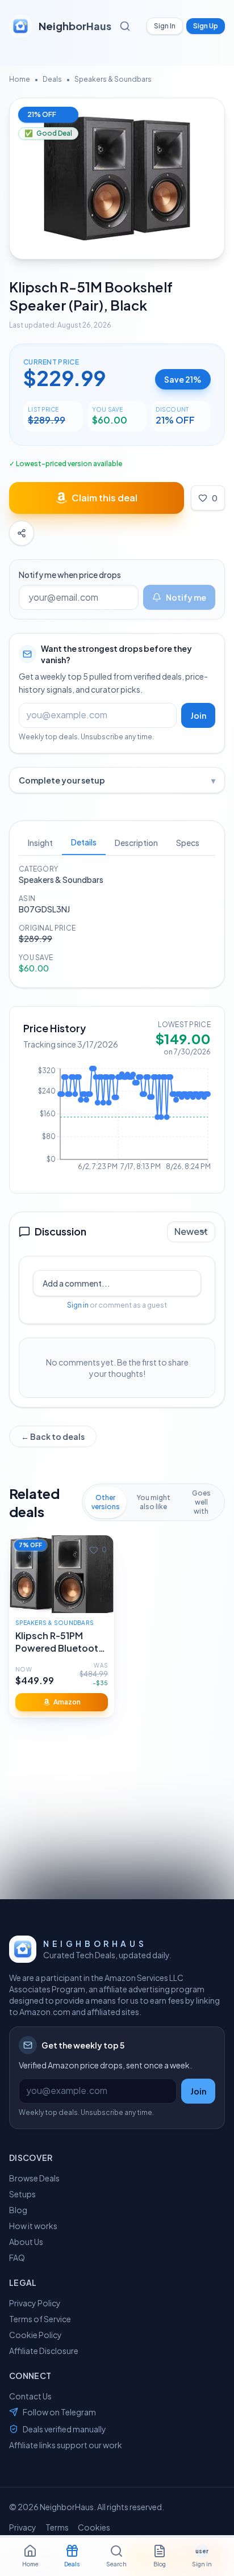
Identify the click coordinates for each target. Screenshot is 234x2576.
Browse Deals (34, 2178)
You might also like (154, 1502)
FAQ (17, 2257)
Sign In (165, 26)
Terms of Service (40, 2319)
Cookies (94, 2527)
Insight (40, 843)
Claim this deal (105, 498)
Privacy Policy (35, 2303)
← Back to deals (53, 1436)
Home (20, 79)
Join (198, 715)
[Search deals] (127, 26)
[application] (117, 1122)
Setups (22, 2194)
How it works (33, 2226)
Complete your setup (117, 780)
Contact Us (30, 2396)
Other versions (106, 1502)
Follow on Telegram (59, 2412)
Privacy (23, 2527)
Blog (18, 2210)
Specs (188, 843)
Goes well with (201, 1502)
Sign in (78, 1305)
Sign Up (206, 26)
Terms (57, 2527)
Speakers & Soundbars (113, 79)
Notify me (186, 597)
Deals (52, 79)
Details (84, 842)
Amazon (67, 1702)
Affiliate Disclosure (44, 2351)
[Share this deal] (22, 533)
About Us (26, 2242)
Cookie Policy (35, 2335)
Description (136, 843)
